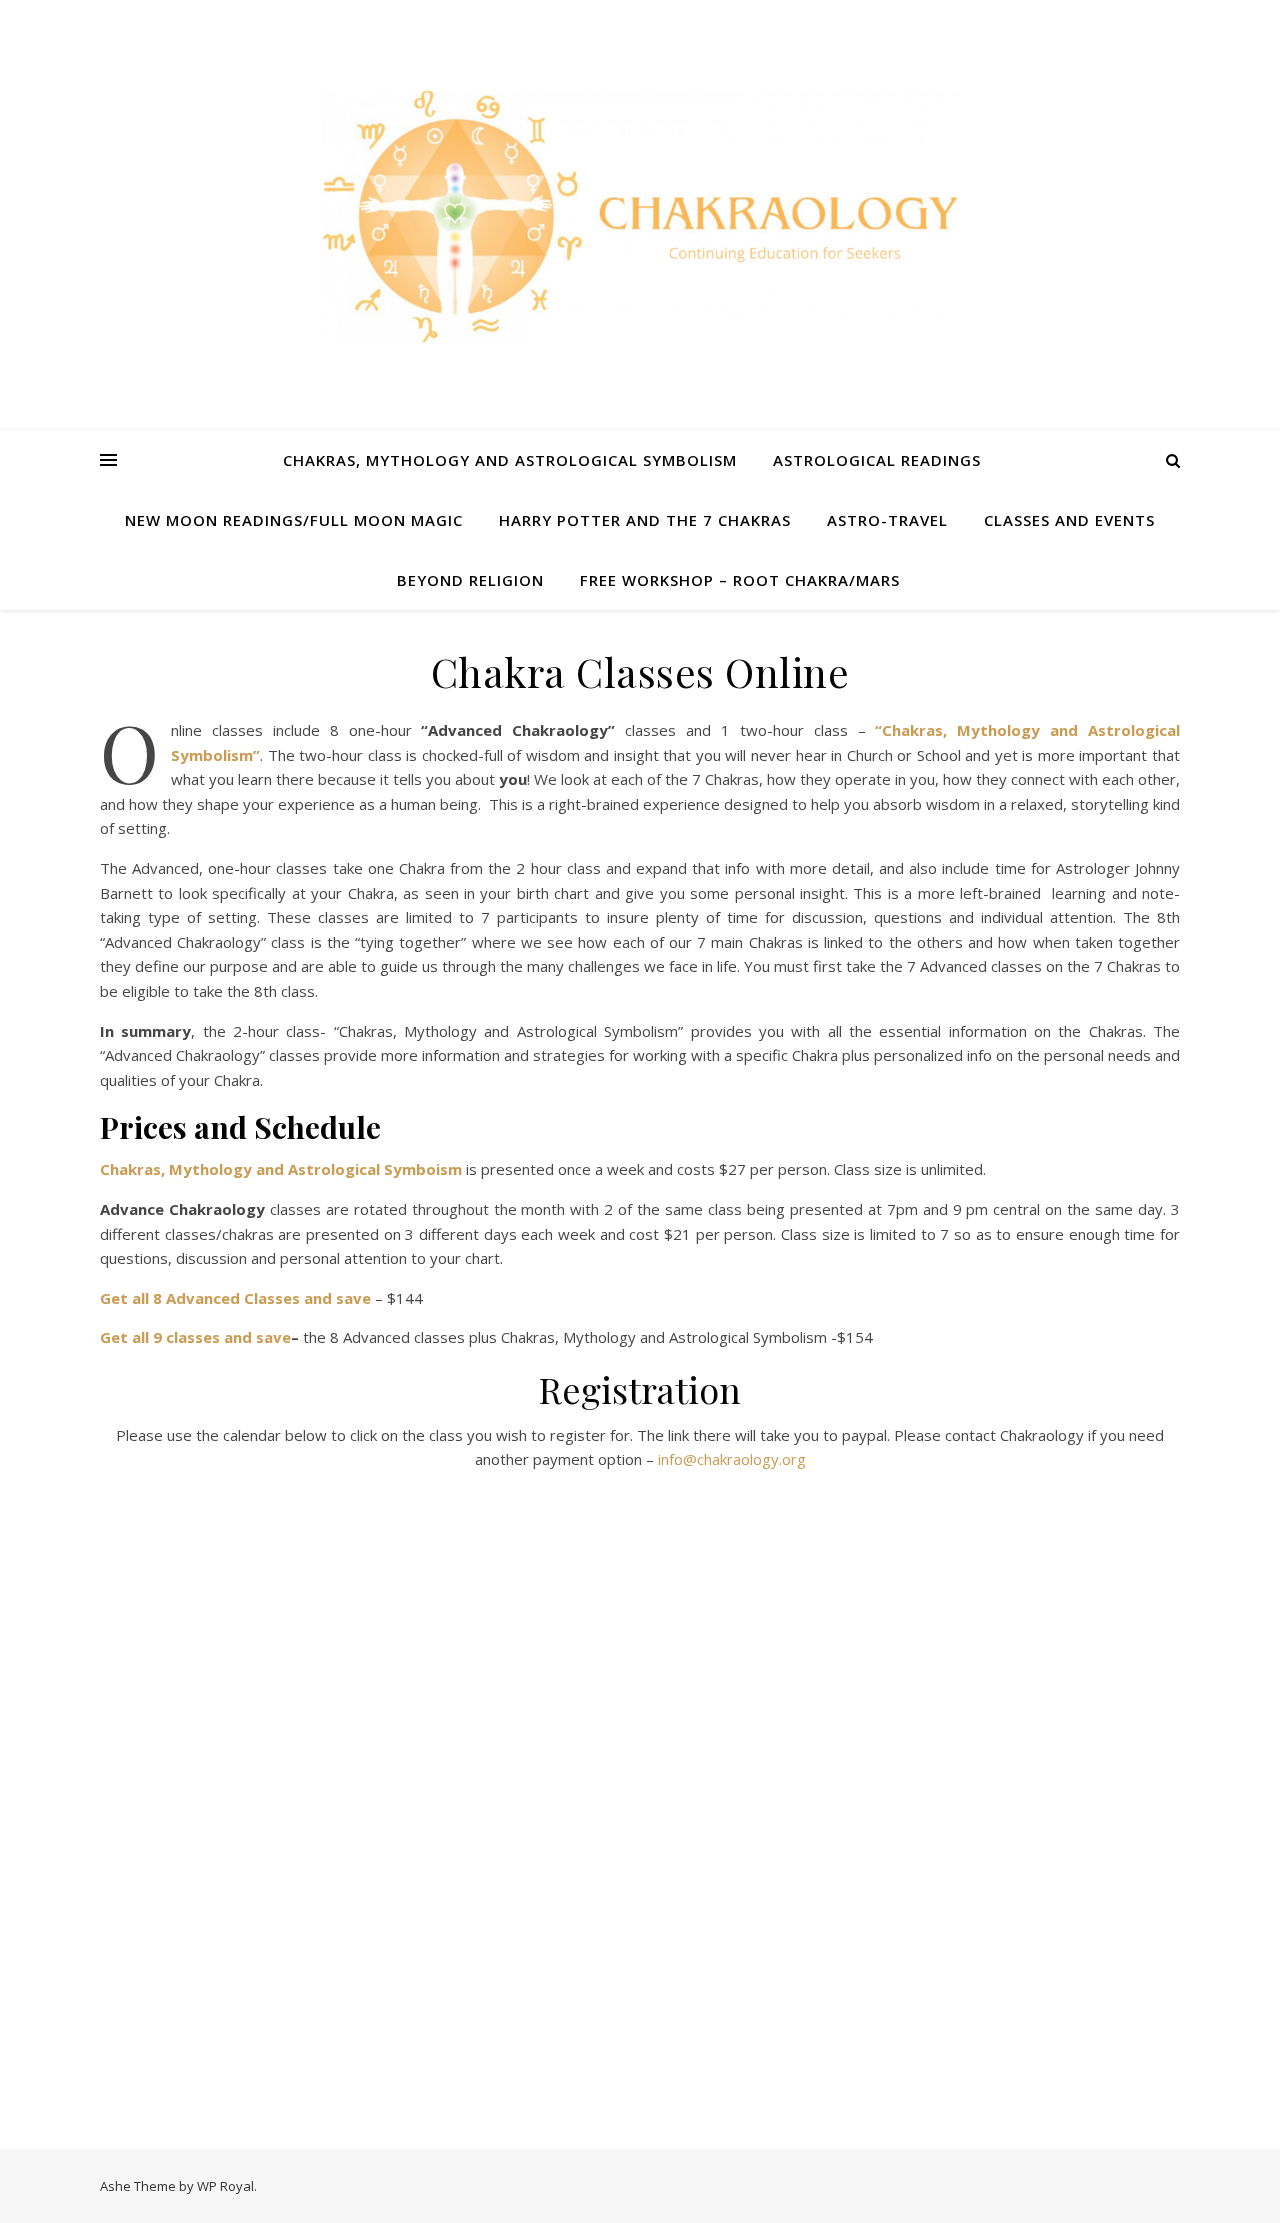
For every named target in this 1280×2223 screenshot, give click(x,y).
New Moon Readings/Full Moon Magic (294, 520)
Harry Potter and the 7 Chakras (645, 520)
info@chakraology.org (732, 1459)
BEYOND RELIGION (470, 580)
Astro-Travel (887, 520)
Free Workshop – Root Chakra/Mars (740, 580)
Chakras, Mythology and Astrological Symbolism (510, 460)
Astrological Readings (877, 460)
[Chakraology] (640, 215)
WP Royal (225, 2186)
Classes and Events (1069, 520)
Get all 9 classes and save (195, 1337)
